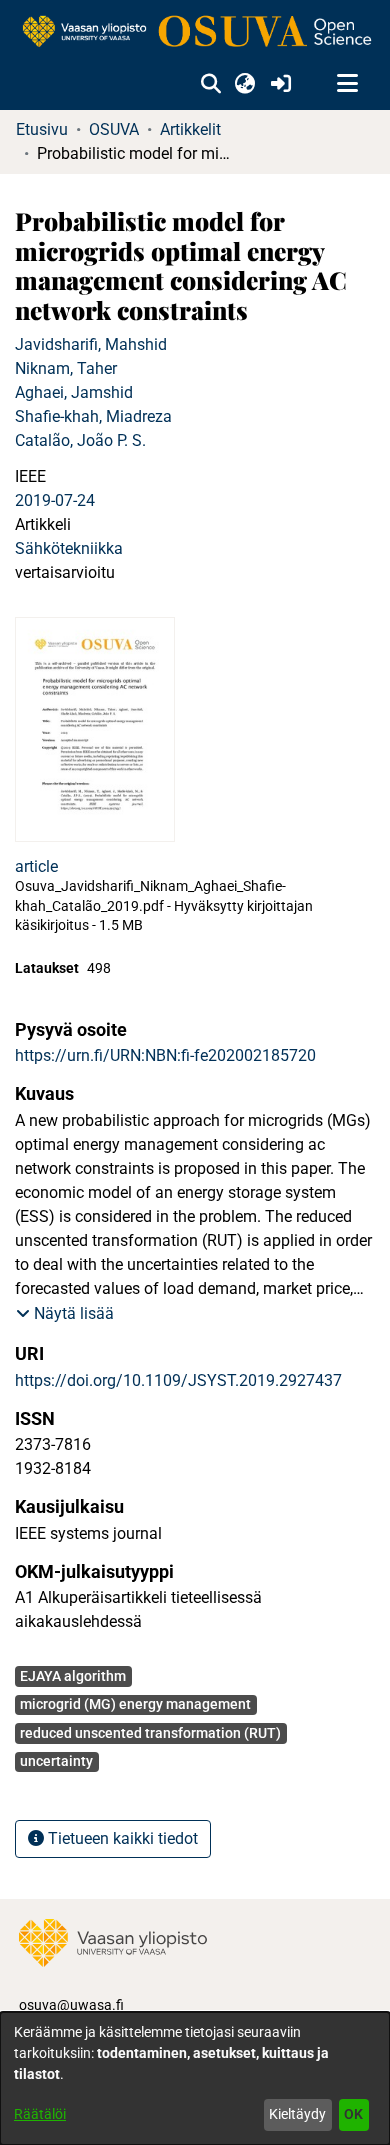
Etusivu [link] (42, 129)
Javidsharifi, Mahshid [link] (91, 344)
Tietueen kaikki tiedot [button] (121, 1838)
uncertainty (56, 1761)
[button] (210, 84)
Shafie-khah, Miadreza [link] (93, 416)
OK (353, 2114)
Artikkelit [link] (190, 129)
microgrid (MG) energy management (135, 1704)
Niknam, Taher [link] (66, 368)
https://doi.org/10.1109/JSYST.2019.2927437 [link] (178, 1380)
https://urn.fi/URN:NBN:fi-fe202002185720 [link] (165, 1055)
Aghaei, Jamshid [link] (74, 392)
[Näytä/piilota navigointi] (347, 84)
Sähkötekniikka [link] (69, 548)
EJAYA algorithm (73, 1676)
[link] (195, 32)
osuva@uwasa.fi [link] (71, 2005)
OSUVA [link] (114, 129)
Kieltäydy (297, 2114)
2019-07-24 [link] (55, 500)
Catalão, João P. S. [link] (80, 440)
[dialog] (195, 2078)
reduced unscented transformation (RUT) (150, 1733)
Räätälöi (40, 2114)
